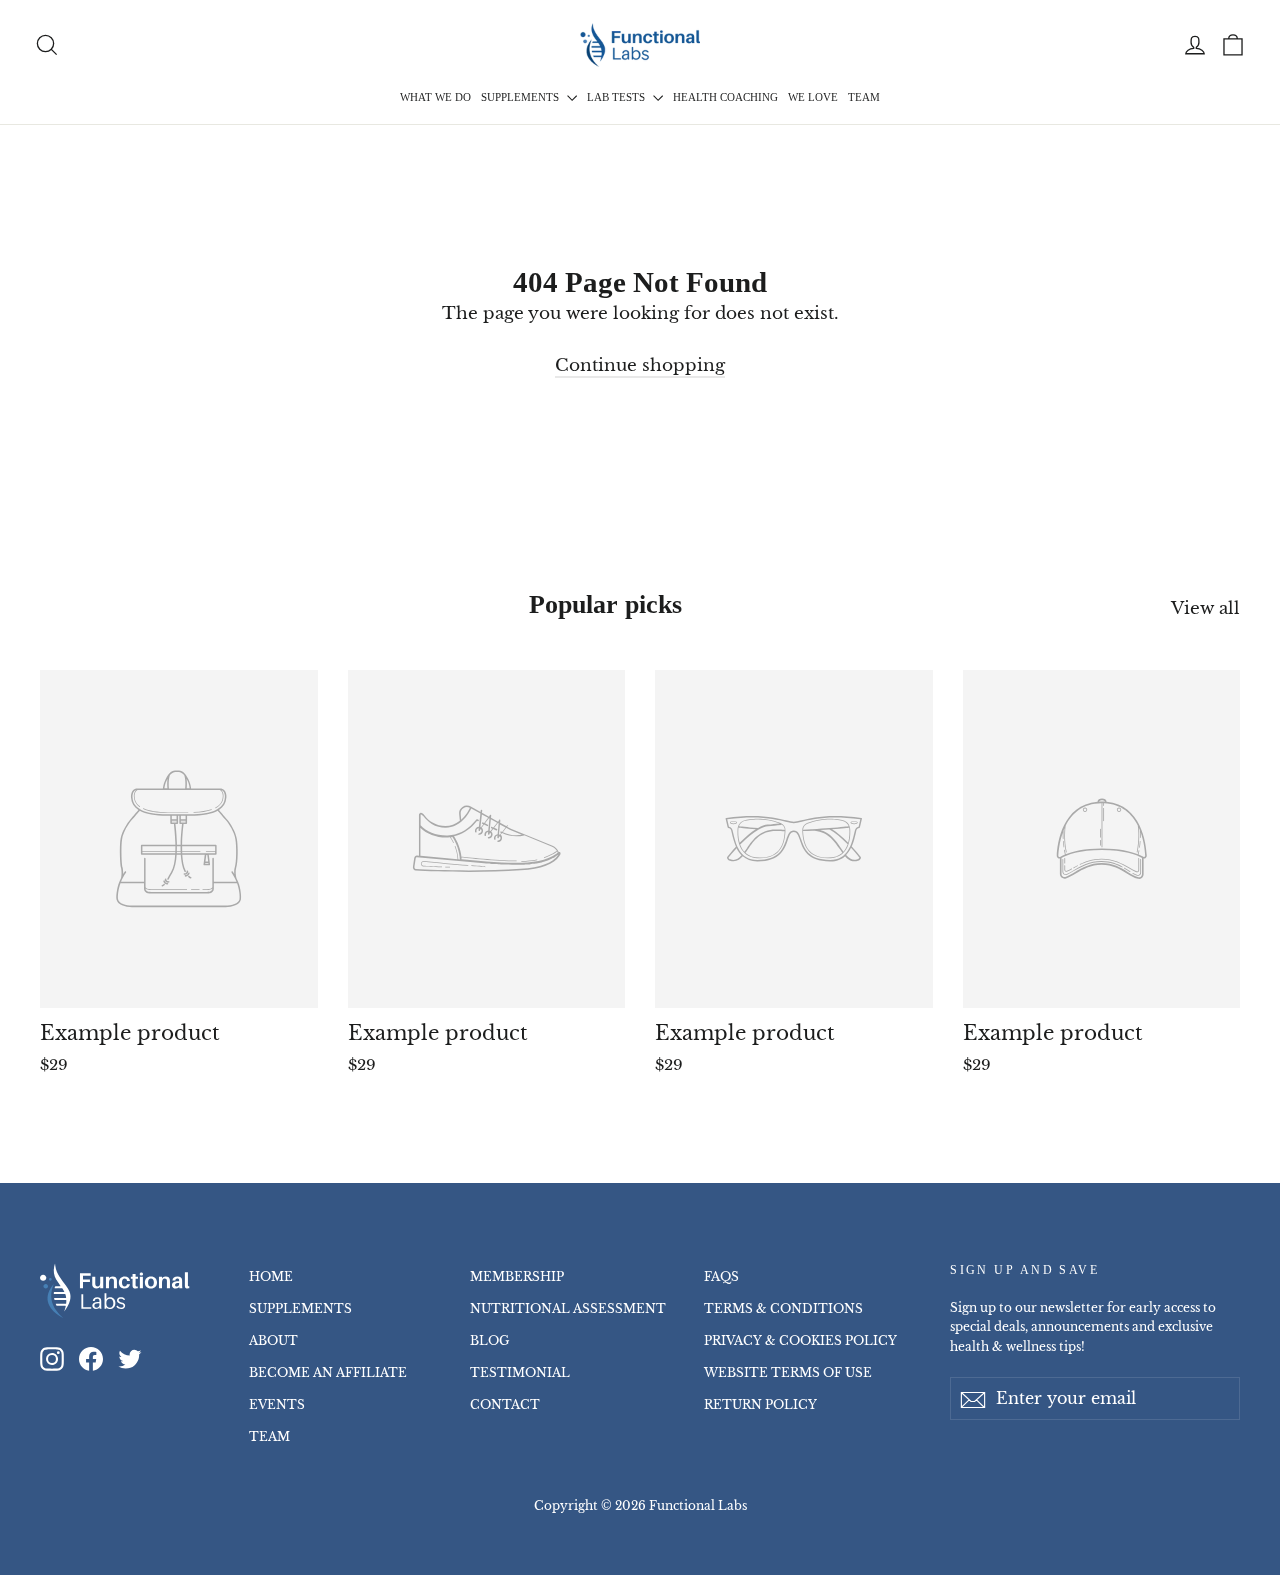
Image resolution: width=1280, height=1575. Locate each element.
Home (271, 1276)
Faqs (721, 1276)
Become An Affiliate (328, 1372)
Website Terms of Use (788, 1372)
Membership (517, 1276)
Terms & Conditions (783, 1308)
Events (277, 1404)
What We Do (435, 97)
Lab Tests (617, 97)
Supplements (521, 97)
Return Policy (760, 1404)
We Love (813, 97)
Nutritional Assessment (568, 1308)
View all (1205, 608)
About (273, 1340)
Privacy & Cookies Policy (800, 1340)
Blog (489, 1340)
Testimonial (520, 1372)
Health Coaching (725, 97)
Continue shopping (640, 365)
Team (864, 97)
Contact (505, 1404)
